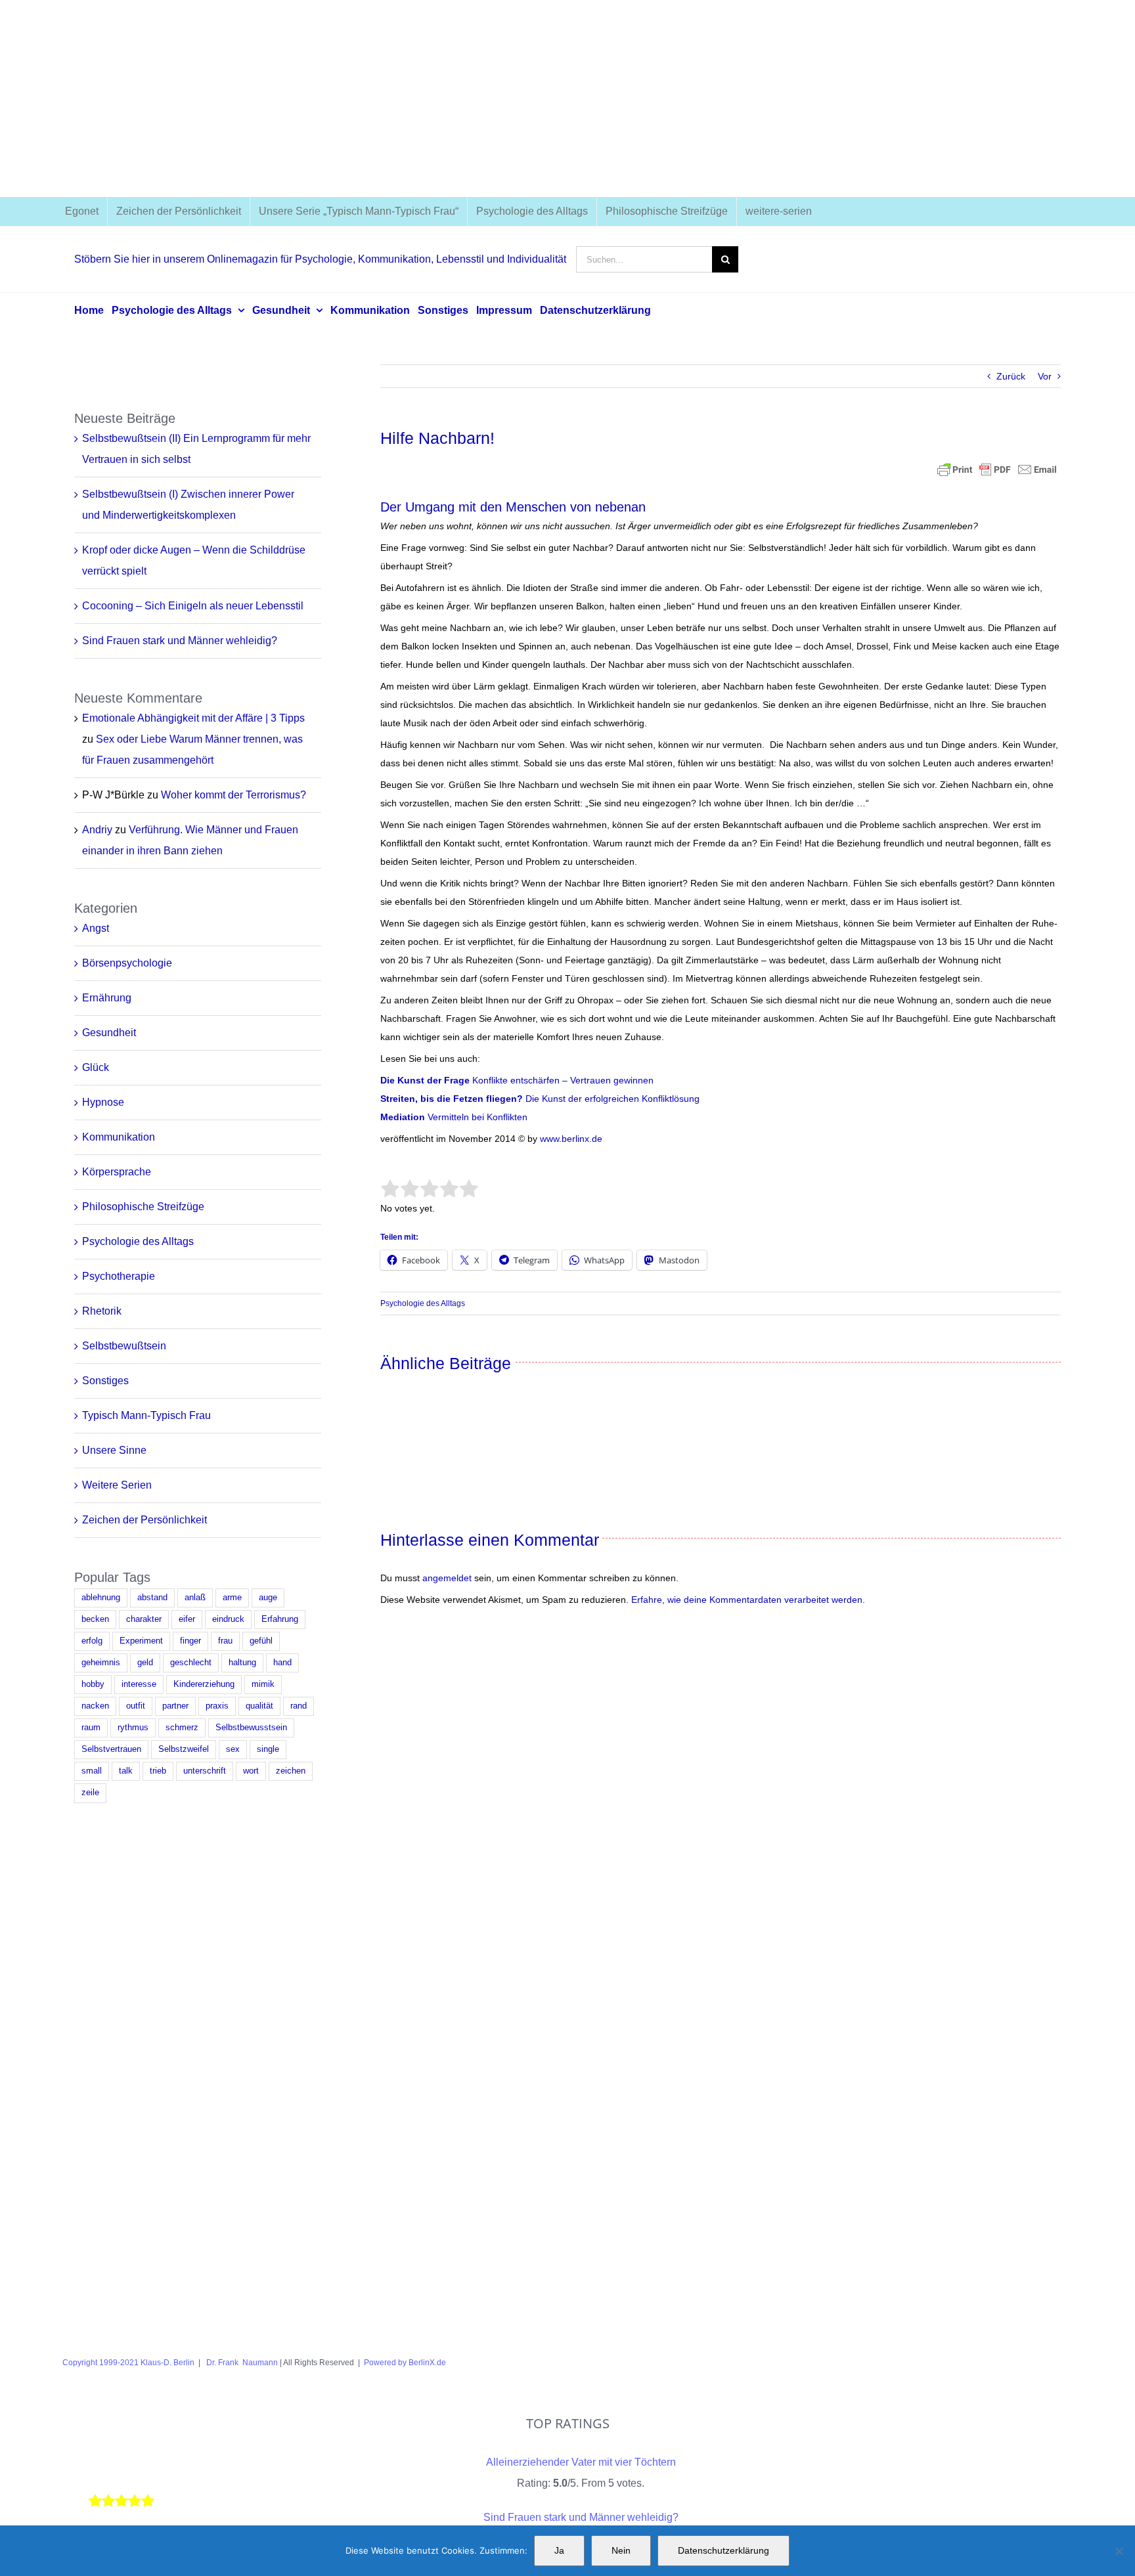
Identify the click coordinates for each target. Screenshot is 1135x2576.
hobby (93, 1684)
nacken (95, 1706)
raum (91, 1728)
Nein (621, 2550)
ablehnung (101, 1598)
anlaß (195, 1598)
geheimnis (101, 1663)
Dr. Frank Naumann (241, 2363)
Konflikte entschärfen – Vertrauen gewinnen (562, 1080)
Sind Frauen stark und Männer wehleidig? (180, 641)
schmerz (182, 1728)
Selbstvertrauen (111, 1749)
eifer (187, 1619)
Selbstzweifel (184, 1749)
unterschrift (205, 1771)
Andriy (97, 830)
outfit (136, 1706)
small (92, 1771)
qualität (259, 1706)
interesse (139, 1684)
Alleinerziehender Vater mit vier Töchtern (581, 2462)
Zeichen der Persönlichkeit (145, 1520)
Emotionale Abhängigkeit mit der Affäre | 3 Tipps (193, 718)
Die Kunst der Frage (425, 1080)
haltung (242, 1663)
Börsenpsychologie (127, 963)
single (268, 1749)
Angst (96, 928)
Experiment (141, 1641)
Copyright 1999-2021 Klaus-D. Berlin (128, 2363)
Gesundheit (109, 1033)
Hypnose (103, 1102)
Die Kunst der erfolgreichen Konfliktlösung (540, 1099)
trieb (158, 1771)
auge (268, 1598)
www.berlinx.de (570, 1139)
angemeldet (447, 1578)
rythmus (133, 1728)
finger (190, 1641)
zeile (90, 1793)
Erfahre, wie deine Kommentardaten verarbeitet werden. (748, 1600)
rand (299, 1706)
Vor (1045, 376)
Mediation (403, 1117)
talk (126, 1771)
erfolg (92, 1641)
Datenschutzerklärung (723, 2550)
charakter (144, 1619)
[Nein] (1119, 2551)
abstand (152, 1598)
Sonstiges (105, 1381)
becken (95, 1619)
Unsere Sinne (114, 1450)
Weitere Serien (117, 1485)
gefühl (261, 1641)
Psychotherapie (119, 1276)
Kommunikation (119, 1137)
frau (225, 1641)
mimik (263, 1684)
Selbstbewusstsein (251, 1728)
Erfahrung (280, 1619)
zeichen (291, 1771)
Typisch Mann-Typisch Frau (146, 1415)
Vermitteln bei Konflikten (476, 1117)
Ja (559, 2550)
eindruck (228, 1619)
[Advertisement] (567, 98)
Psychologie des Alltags (423, 1303)
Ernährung (107, 998)
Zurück (1011, 376)
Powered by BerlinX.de (405, 2363)
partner (175, 1706)
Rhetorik (102, 1311)
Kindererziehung (204, 1684)
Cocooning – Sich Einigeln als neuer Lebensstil (193, 606)
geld (145, 1663)
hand (282, 1663)
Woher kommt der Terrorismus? (234, 795)
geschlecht (191, 1663)
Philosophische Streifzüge (143, 1207)
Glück (96, 1067)
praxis (217, 1706)
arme (232, 1598)
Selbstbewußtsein (124, 1346)
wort (251, 1771)
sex (233, 1749)
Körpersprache (117, 1172)
